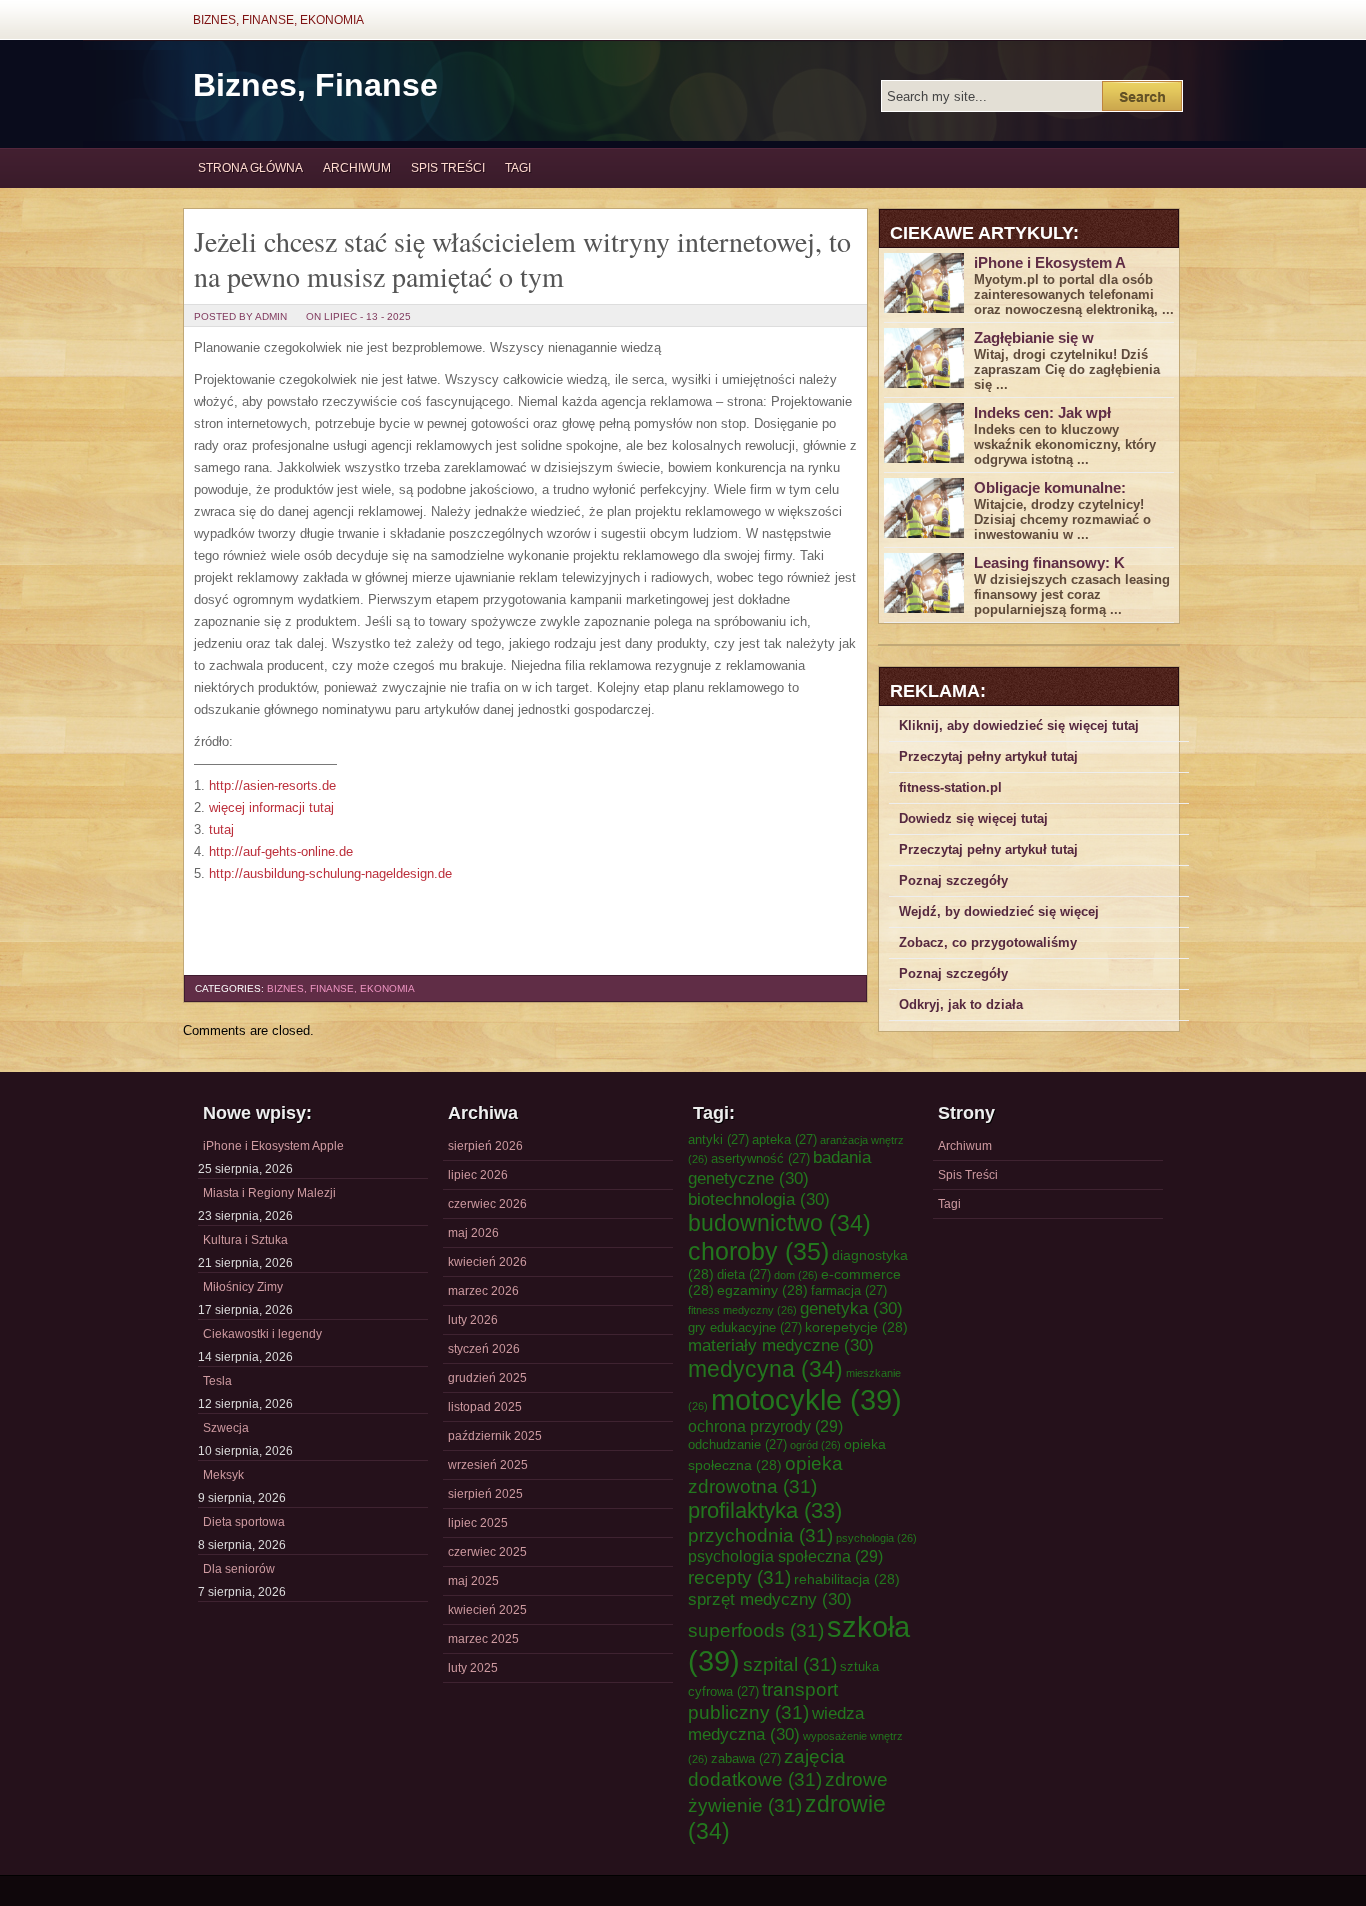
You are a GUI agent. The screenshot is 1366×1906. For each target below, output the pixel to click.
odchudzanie (737, 1444)
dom (796, 1275)
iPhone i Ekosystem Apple (273, 1146)
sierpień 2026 (485, 1146)
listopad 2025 (485, 1407)
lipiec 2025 (478, 1523)
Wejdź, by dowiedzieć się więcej (999, 911)
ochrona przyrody (765, 1426)
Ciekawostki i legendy (262, 1334)
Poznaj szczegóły (953, 880)
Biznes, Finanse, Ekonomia (278, 20)
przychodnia (760, 1535)
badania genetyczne (779, 1167)
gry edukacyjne (745, 1327)
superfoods (756, 1630)
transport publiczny (763, 1700)
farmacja (849, 1290)
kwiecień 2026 (487, 1262)
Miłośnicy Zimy (243, 1287)
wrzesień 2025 (488, 1465)
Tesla (217, 1381)
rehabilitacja (847, 1579)
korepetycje (856, 1327)
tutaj (221, 829)
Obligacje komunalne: (1050, 487)
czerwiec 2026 (487, 1204)
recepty (739, 1577)
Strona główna (250, 168)
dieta (744, 1274)
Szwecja (226, 1428)
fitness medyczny (742, 1310)
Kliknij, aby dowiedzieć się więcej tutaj (1019, 725)
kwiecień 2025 (487, 1610)
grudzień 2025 (487, 1378)
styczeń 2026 (484, 1349)
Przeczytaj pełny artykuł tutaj (988, 756)
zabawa (746, 1758)
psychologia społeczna (785, 1556)
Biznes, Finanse (315, 85)
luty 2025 (473, 1668)
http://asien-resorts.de (272, 785)
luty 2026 (473, 1320)
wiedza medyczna (776, 1723)
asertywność (760, 1158)
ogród (815, 1445)
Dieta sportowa (244, 1522)
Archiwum (357, 168)
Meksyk (223, 1475)
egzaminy (762, 1290)
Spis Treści (448, 168)
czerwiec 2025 (487, 1552)
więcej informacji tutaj (271, 807)
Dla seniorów (239, 1569)
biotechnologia (759, 1199)
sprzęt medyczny (770, 1599)
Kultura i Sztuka (245, 1240)
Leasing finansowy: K (1049, 562)
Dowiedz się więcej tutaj (973, 818)
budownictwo (779, 1223)
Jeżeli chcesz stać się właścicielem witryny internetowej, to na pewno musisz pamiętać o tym (522, 258)
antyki (718, 1139)
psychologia (876, 1538)
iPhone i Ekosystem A (1050, 262)
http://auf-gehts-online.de (281, 851)
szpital (790, 1664)
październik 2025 (495, 1436)
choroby (758, 1251)
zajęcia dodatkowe (766, 1767)
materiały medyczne (781, 1345)
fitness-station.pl (950, 787)
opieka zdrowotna (765, 1474)
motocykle (806, 1399)
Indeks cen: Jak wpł (1042, 412)
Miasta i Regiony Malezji (269, 1193)
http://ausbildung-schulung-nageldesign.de (330, 873)
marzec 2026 (483, 1291)
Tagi (518, 168)
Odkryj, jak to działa (961, 1004)
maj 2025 (473, 1581)
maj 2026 (473, 1233)
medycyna (765, 1369)
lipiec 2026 (478, 1175)
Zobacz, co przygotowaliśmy (988, 942)
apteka (784, 1139)
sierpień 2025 (485, 1494)
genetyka (851, 1308)
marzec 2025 (483, 1639)
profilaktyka (765, 1510)
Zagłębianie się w (1034, 337)
